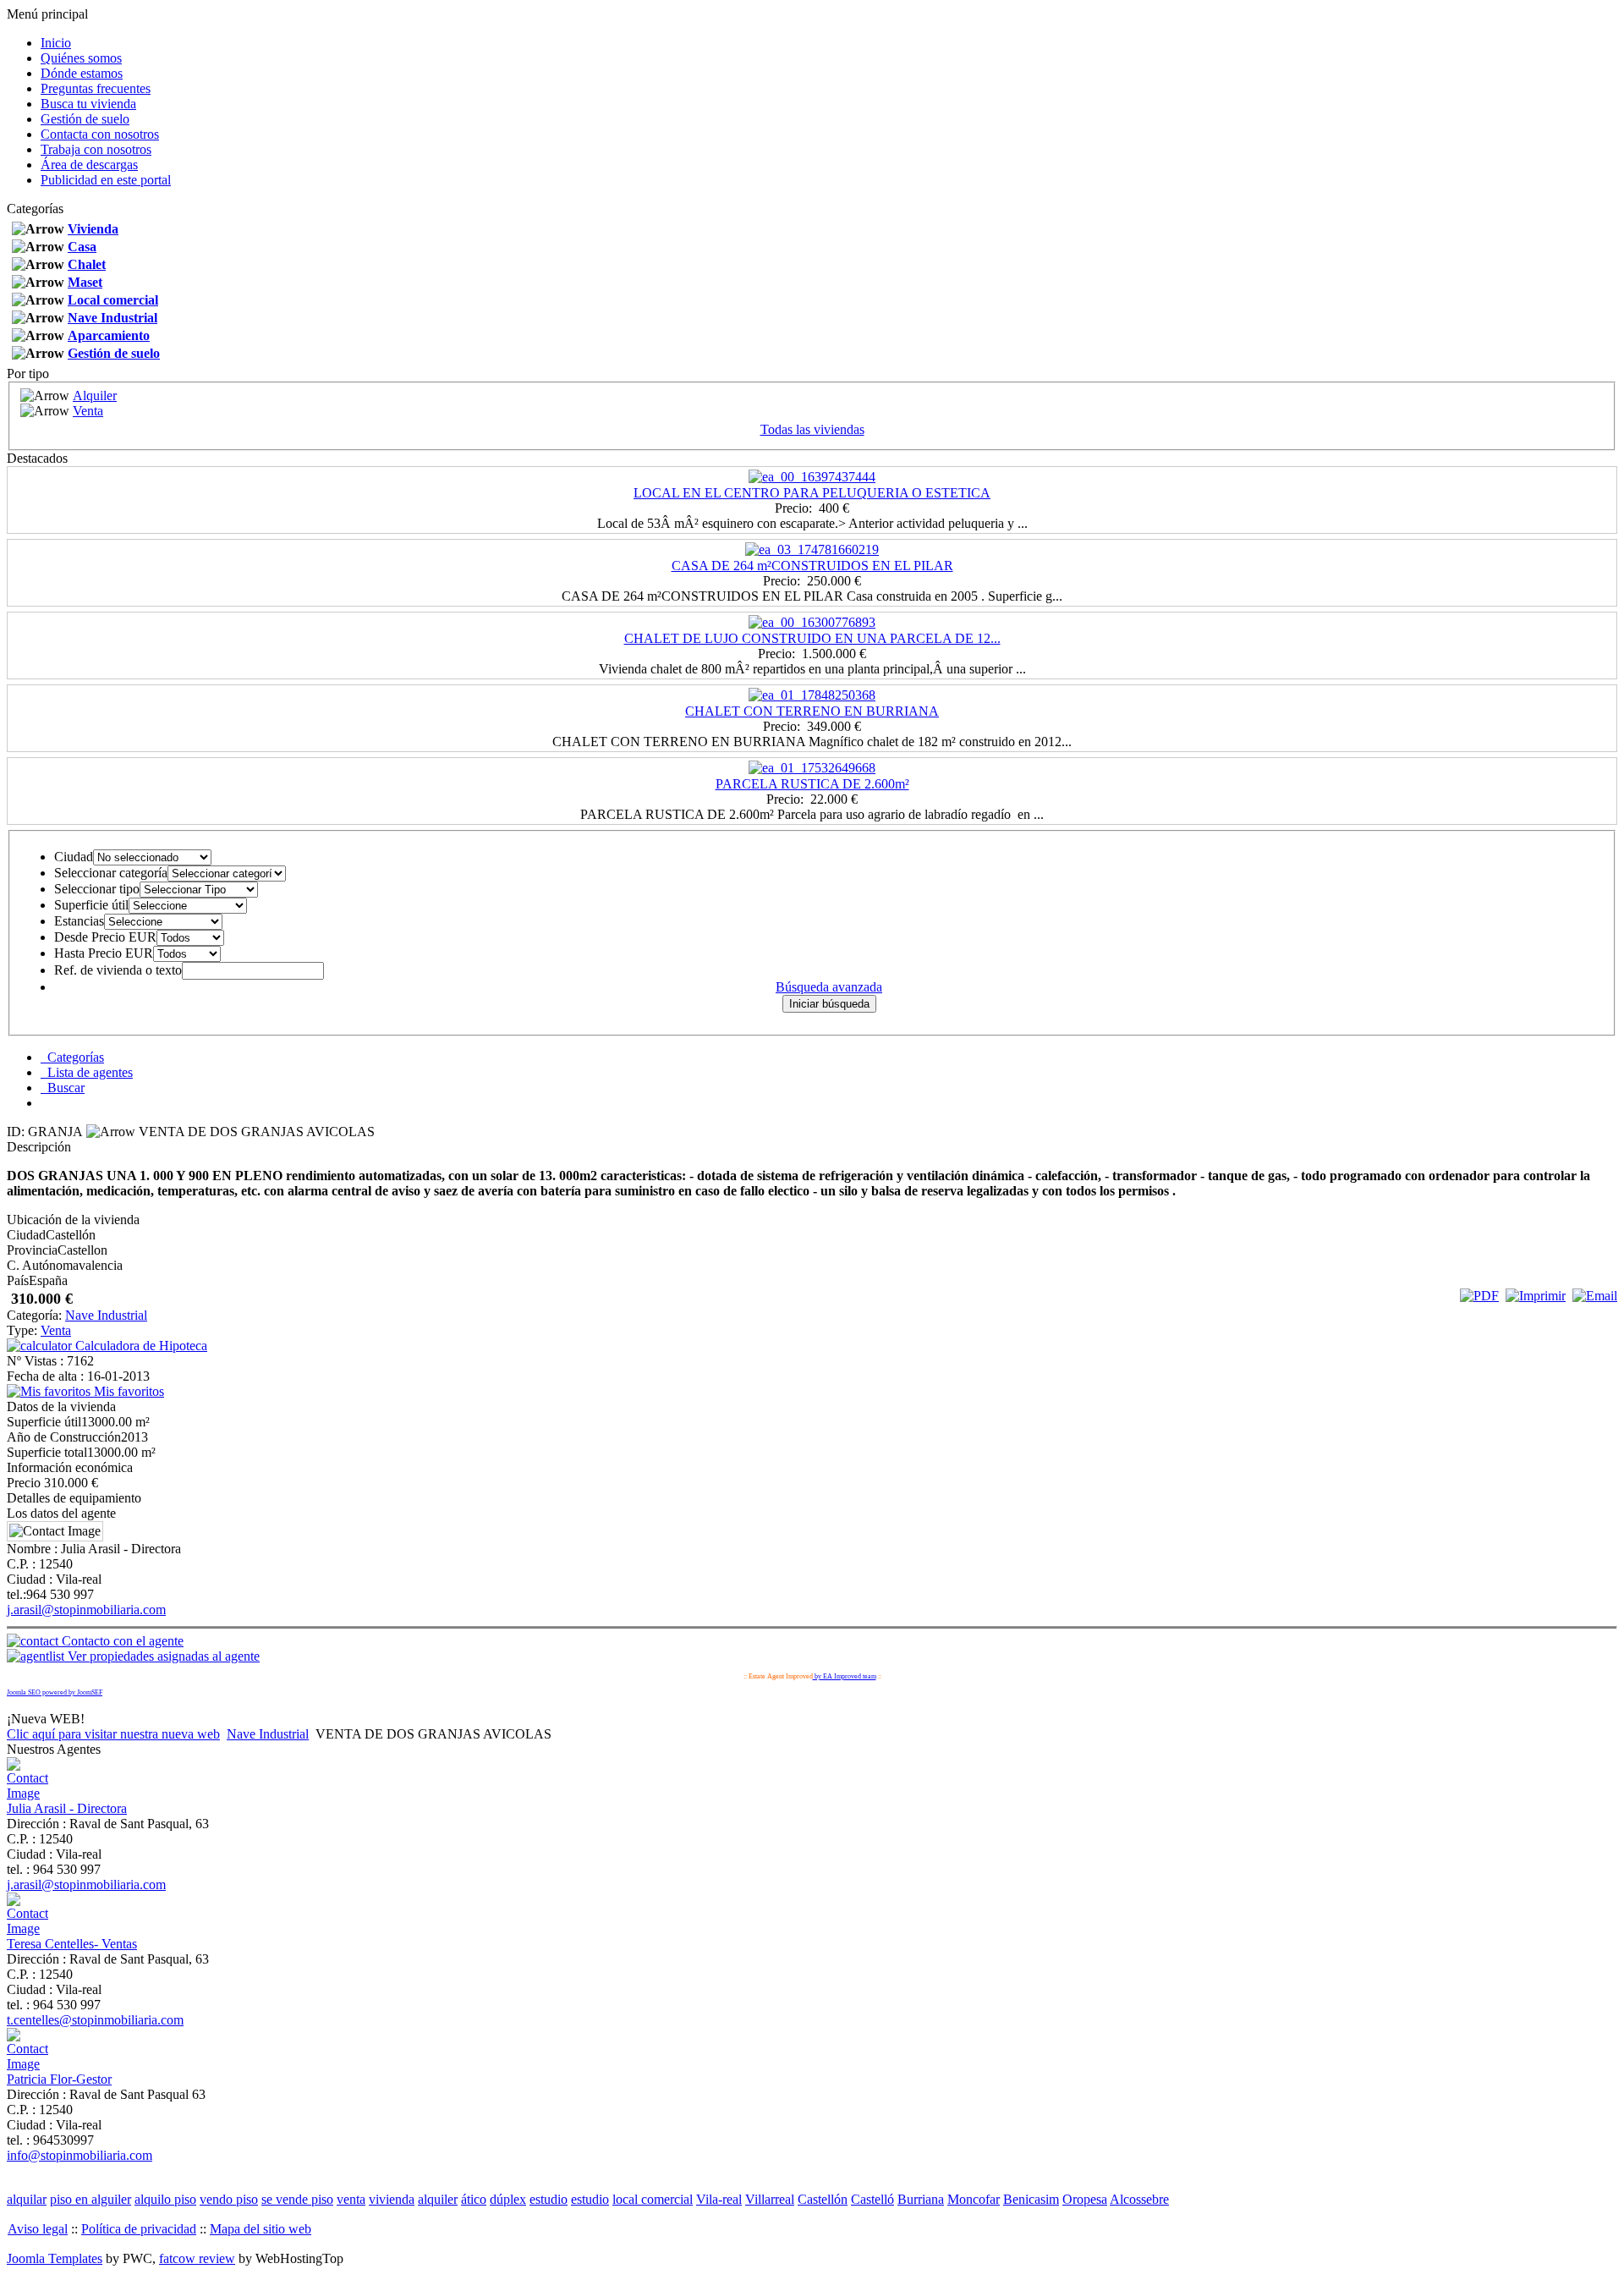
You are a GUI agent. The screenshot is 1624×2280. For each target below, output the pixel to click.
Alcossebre (1139, 2199)
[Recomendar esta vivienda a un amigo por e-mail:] (1595, 1296)
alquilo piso (165, 2199)
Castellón (823, 2199)
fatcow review (197, 2258)
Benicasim (1031, 2199)
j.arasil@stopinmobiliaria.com (86, 1610)
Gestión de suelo (114, 353)
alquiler (438, 2199)
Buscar (63, 1088)
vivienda (392, 2199)
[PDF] (1479, 1296)
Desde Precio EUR (105, 937)
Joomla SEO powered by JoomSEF (55, 1692)
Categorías (72, 1057)
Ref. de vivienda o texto (118, 970)
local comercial (653, 2199)
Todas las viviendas (812, 429)
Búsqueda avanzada (829, 987)
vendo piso (229, 2199)
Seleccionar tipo (97, 889)
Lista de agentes (87, 1072)
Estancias (79, 921)
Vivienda (93, 229)
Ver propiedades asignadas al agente (162, 1656)
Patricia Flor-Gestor (59, 2079)
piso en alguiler (91, 2199)
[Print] (1536, 1296)
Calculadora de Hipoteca (140, 1346)
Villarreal (770, 2199)
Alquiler (95, 396)
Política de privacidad (139, 2229)
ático (474, 2199)
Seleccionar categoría (111, 873)
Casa (82, 247)
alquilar (27, 2199)
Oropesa (1085, 2199)
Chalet (87, 264)
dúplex (508, 2199)
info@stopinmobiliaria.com (80, 2155)
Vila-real (719, 2199)
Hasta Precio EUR (104, 953)
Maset (85, 282)
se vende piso (297, 2199)
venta (351, 2199)
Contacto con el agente (121, 1641)
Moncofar (974, 2199)
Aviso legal (38, 2229)
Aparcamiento (109, 335)
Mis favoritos (127, 1391)
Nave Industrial (112, 318)
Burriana (921, 2199)
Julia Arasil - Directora (67, 1808)
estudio (549, 2199)
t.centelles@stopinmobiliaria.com (95, 2020)
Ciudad (74, 857)
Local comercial (113, 300)
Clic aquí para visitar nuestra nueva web (113, 1734)
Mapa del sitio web (261, 2229)
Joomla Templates (55, 2258)
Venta (88, 411)
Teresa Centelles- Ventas (72, 1944)
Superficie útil (91, 905)
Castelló (872, 2199)
